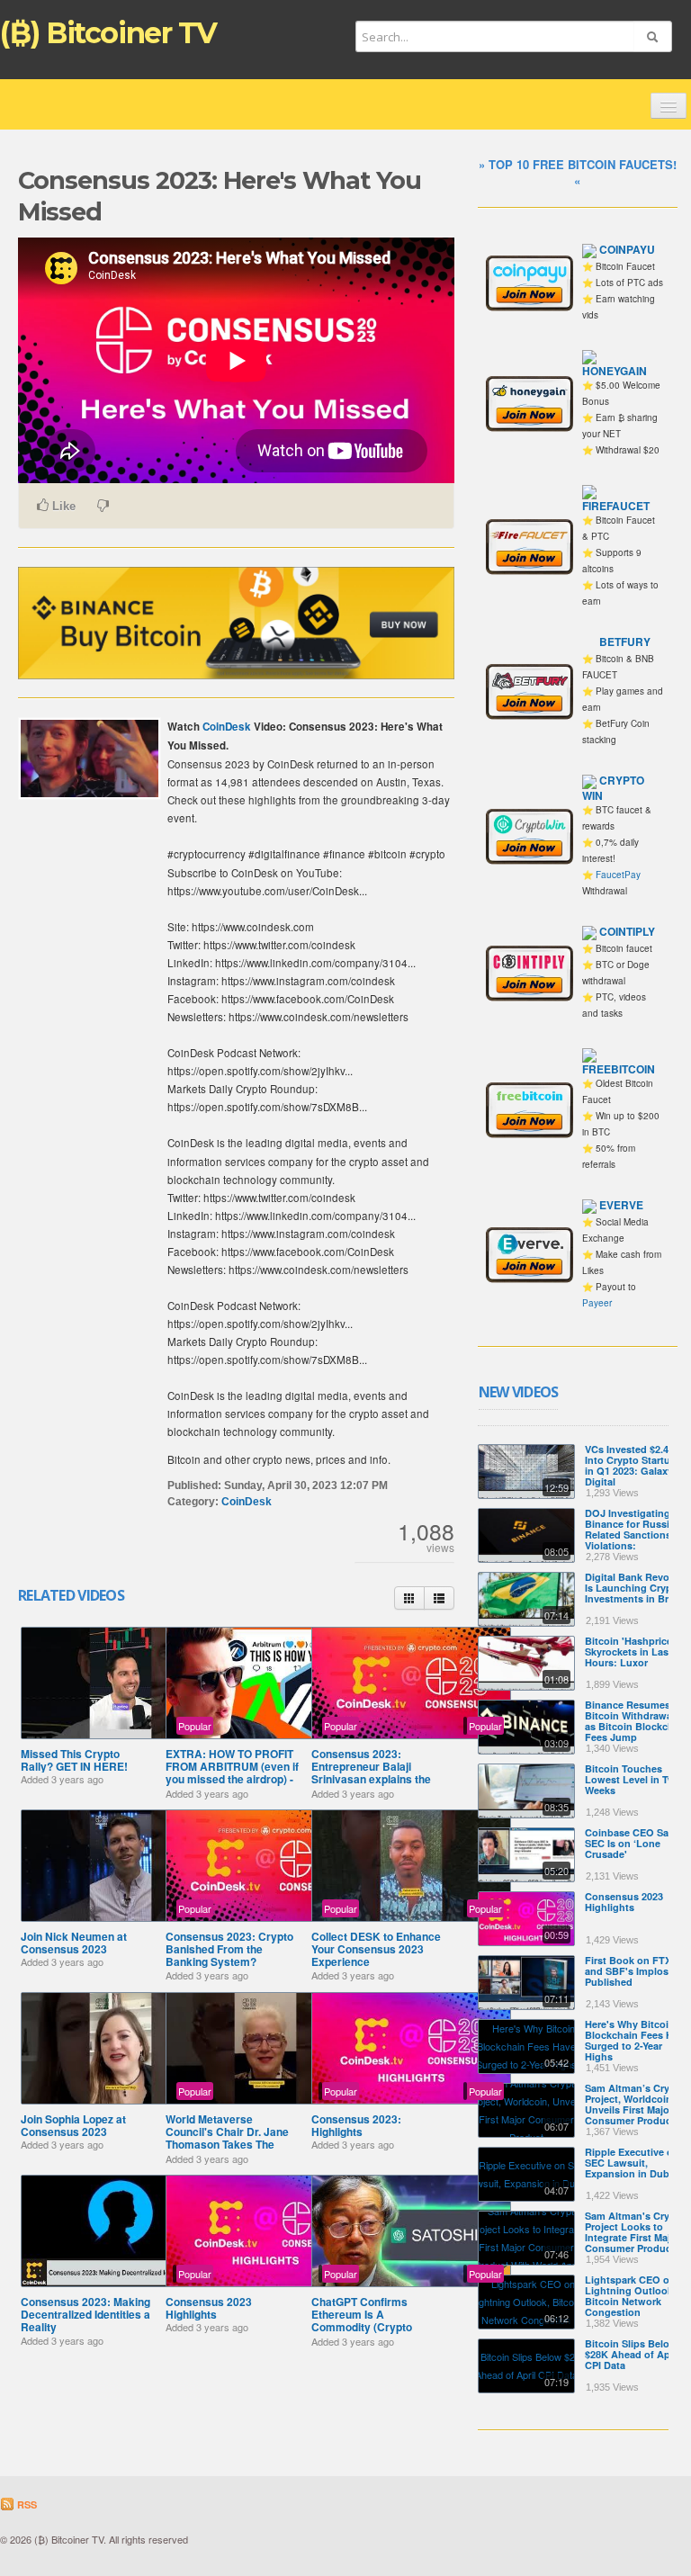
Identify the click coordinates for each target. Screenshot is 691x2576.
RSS (26, 2504)
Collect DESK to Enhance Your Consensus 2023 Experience (376, 1949)
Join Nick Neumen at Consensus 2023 (74, 1943)
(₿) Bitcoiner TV (108, 33)
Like (62, 506)
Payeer (597, 1303)
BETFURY (625, 642)
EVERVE (621, 1205)
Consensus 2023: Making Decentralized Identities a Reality (85, 2315)
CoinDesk (227, 727)
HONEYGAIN (615, 371)
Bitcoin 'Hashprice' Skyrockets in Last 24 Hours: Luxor (635, 1652)
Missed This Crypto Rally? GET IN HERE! (74, 1760)
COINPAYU (627, 249)
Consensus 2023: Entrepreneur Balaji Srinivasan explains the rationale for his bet (371, 1773)
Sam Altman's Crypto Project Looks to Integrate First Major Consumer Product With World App (635, 2237)
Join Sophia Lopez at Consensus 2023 (73, 2125)
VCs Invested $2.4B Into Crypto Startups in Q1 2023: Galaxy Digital (633, 1465)
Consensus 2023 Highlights (209, 2308)
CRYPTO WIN (613, 788)
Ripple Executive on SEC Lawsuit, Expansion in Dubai (632, 2163)
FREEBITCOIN (619, 1069)
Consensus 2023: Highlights (356, 2125)
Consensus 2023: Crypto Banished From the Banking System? (229, 1949)
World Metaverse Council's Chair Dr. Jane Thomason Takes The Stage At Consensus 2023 (232, 2138)
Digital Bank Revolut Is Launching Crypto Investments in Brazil (635, 1588)
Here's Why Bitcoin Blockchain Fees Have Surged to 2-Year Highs (637, 2040)
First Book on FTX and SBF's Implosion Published (634, 1971)
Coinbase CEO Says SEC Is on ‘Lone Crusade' (632, 1843)
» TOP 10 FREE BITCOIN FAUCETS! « (578, 172)
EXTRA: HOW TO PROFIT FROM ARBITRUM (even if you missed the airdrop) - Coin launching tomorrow (232, 1773)
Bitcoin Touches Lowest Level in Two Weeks (633, 1779)
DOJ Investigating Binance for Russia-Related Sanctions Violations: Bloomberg (632, 1535)
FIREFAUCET (616, 506)
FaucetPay (618, 875)
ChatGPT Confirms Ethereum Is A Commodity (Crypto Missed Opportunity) (363, 2321)
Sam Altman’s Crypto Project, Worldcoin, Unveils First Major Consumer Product (635, 2104)
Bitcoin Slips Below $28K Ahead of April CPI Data (632, 2354)
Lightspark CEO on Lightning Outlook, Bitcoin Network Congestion (630, 2296)
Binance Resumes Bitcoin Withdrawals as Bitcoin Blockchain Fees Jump (637, 1721)
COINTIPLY (627, 931)
